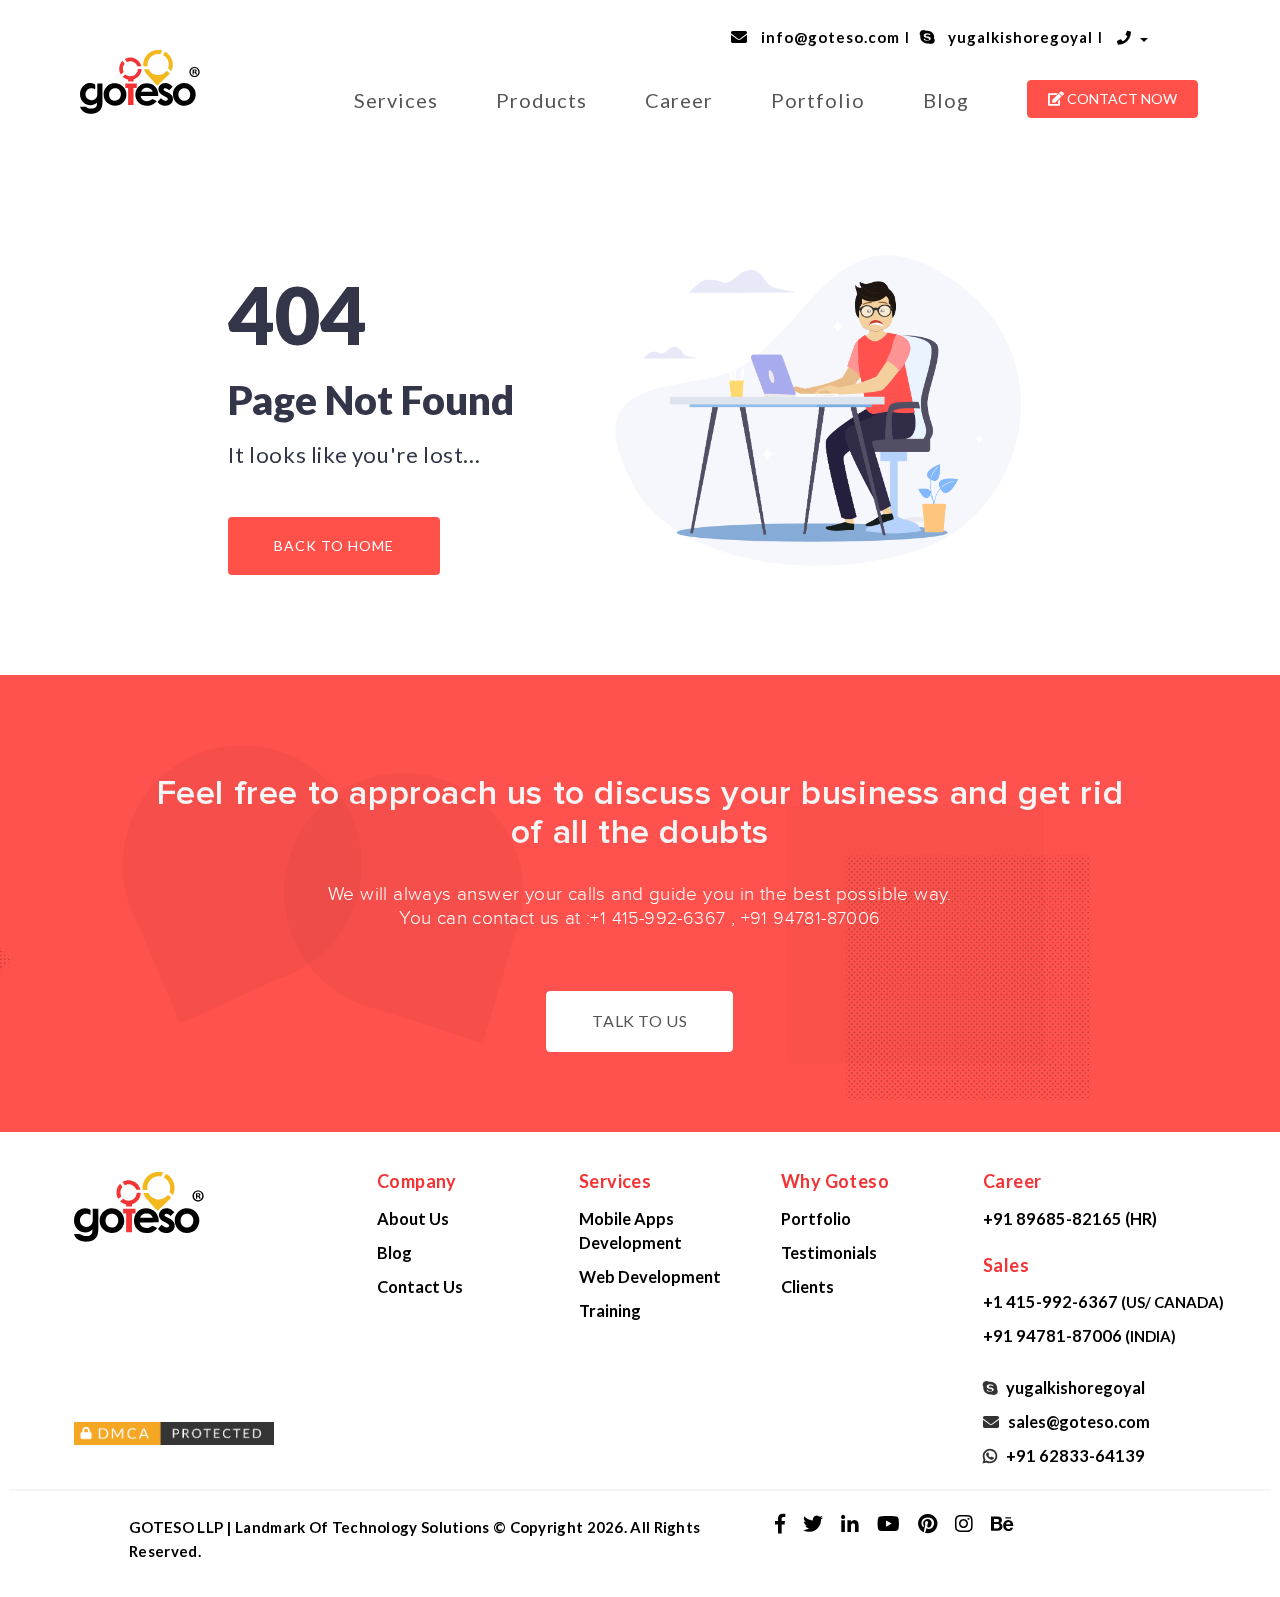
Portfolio (818, 100)
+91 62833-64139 (1072, 1455)
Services (396, 100)
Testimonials (829, 1252)
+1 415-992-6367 (657, 918)
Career (679, 100)
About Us (413, 1218)
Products (541, 100)
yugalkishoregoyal (1016, 37)
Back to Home (334, 545)
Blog (946, 100)
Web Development (650, 1276)
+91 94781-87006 (811, 918)
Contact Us (420, 1286)
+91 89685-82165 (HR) (1070, 1218)
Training (610, 1310)
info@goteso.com (826, 37)
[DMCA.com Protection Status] (210, 1434)
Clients (807, 1286)
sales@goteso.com (1076, 1421)
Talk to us (639, 1020)
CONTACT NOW (1120, 98)
